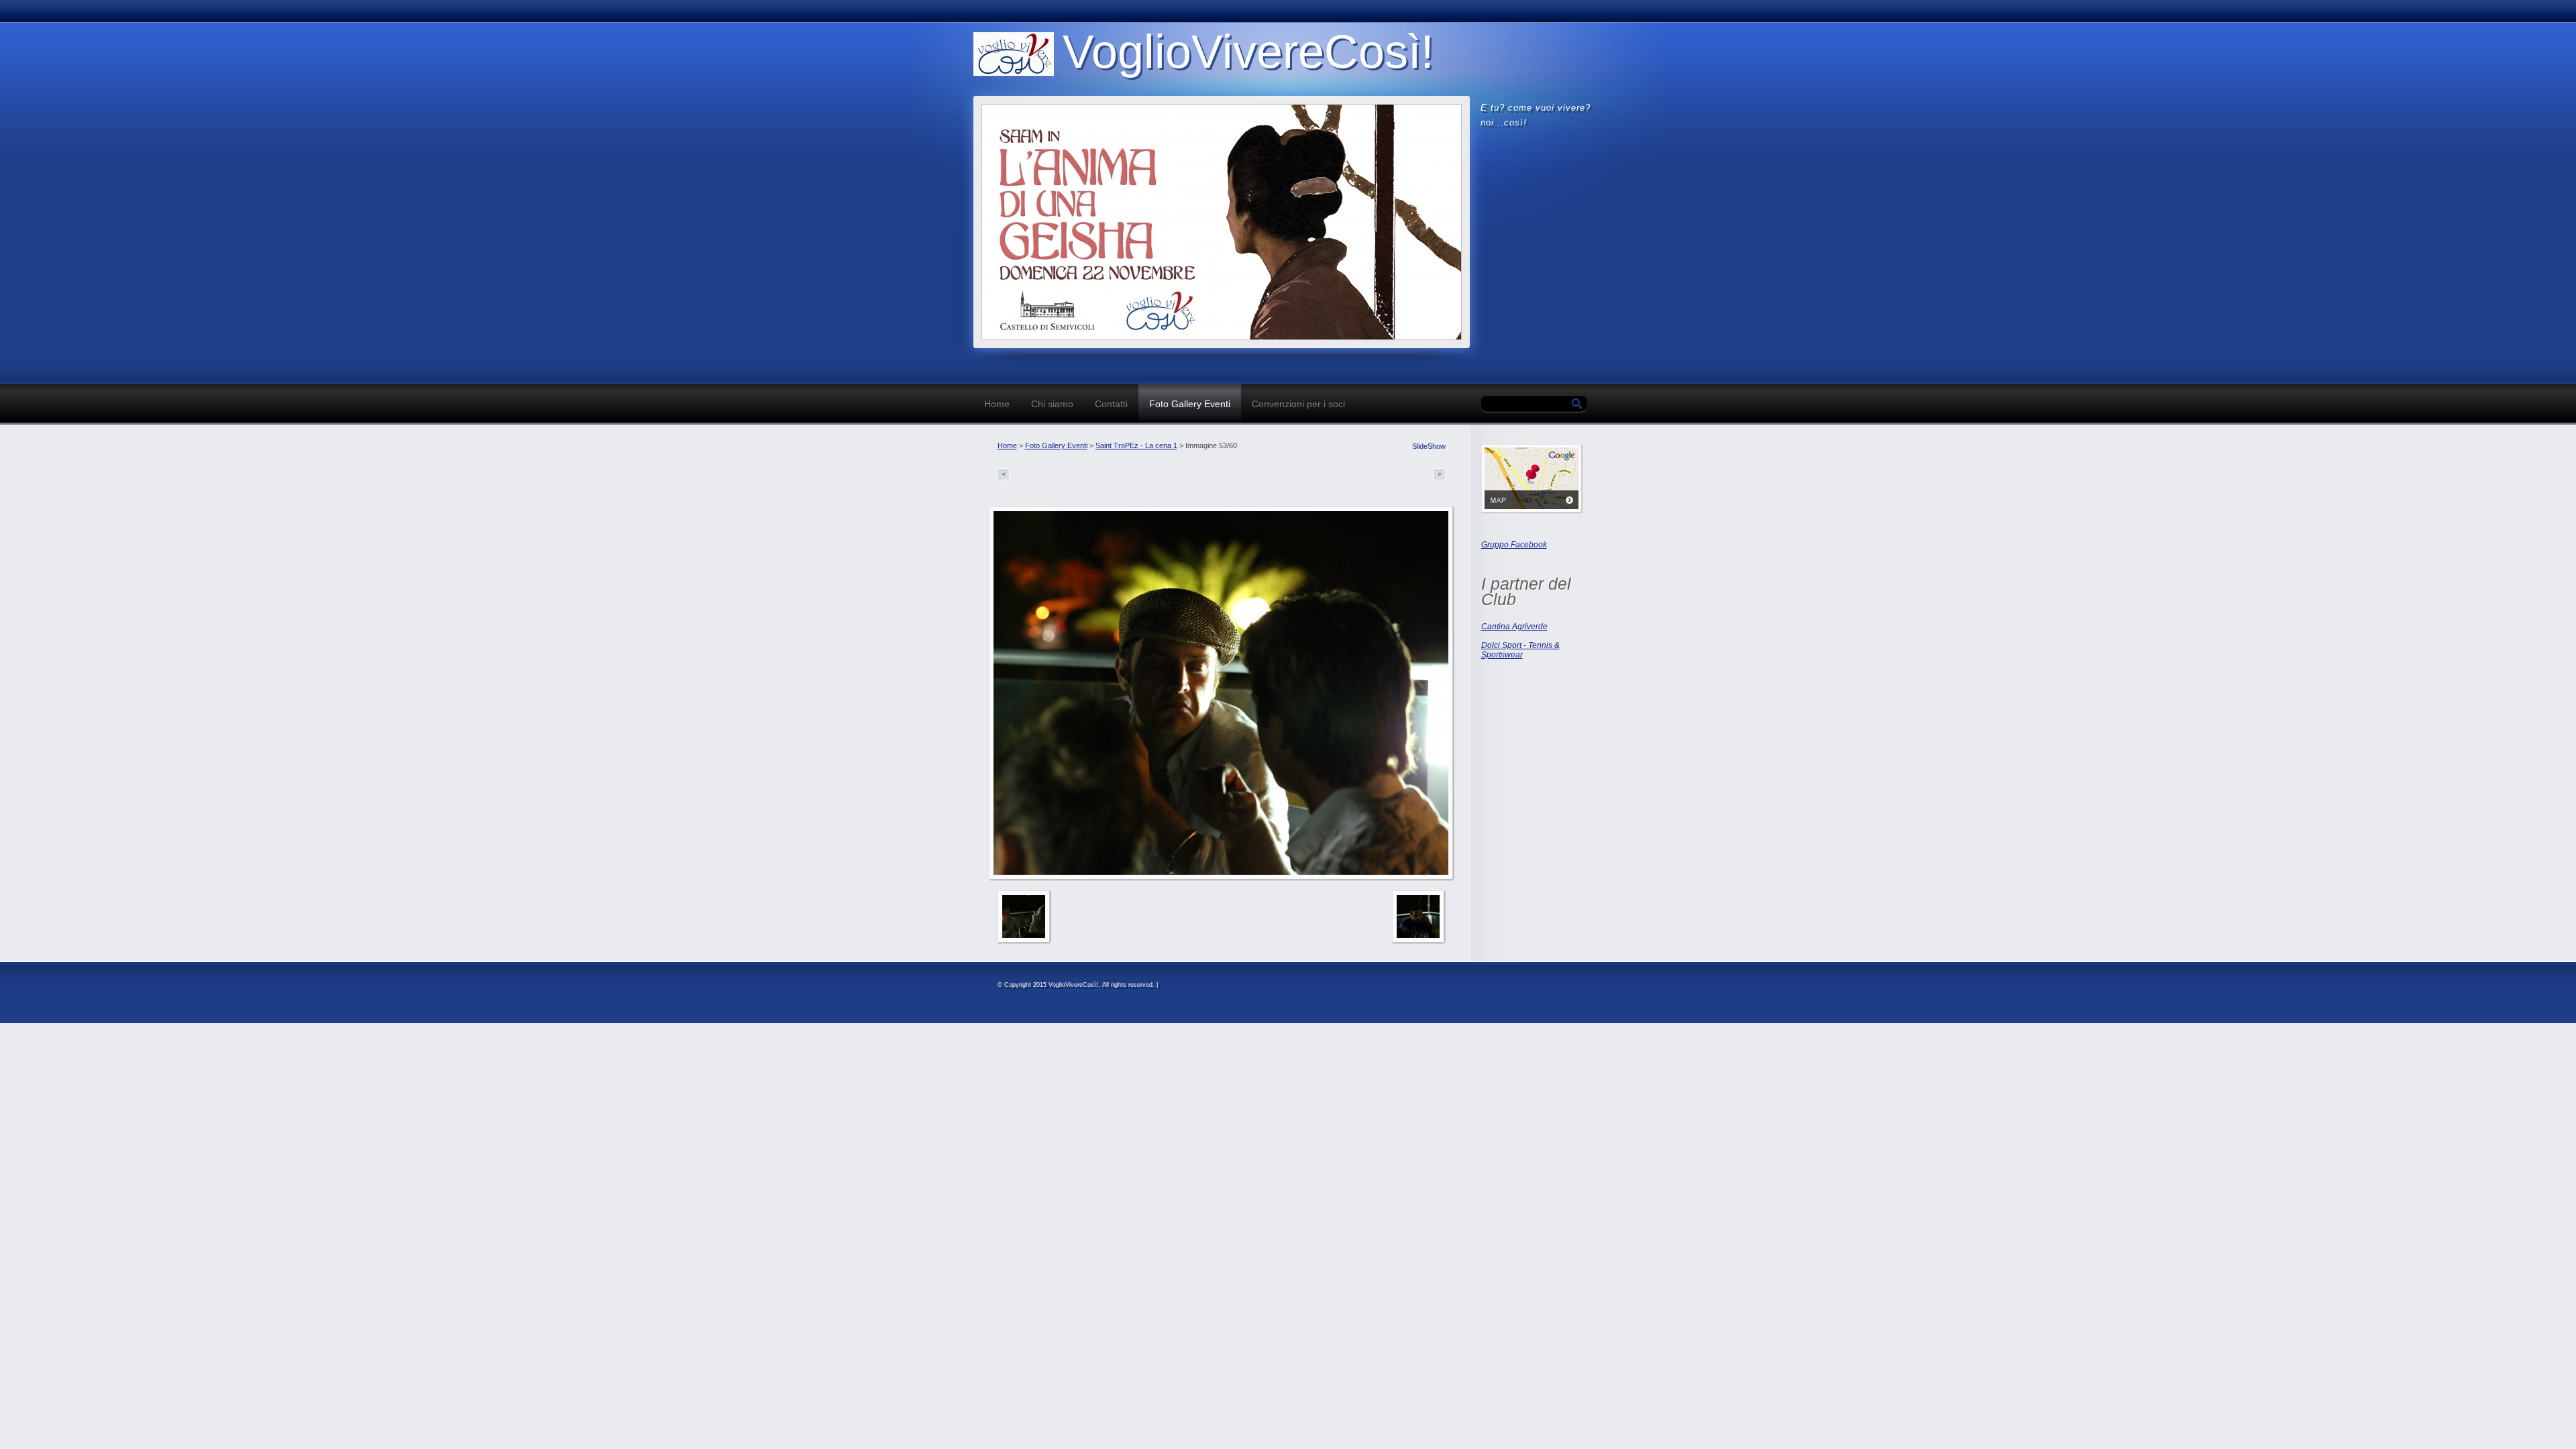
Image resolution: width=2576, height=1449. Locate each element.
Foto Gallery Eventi (1190, 404)
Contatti (1111, 404)
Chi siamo (1052, 404)
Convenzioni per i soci (1298, 404)
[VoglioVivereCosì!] (1014, 54)
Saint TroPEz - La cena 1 (1136, 445)
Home (997, 404)
